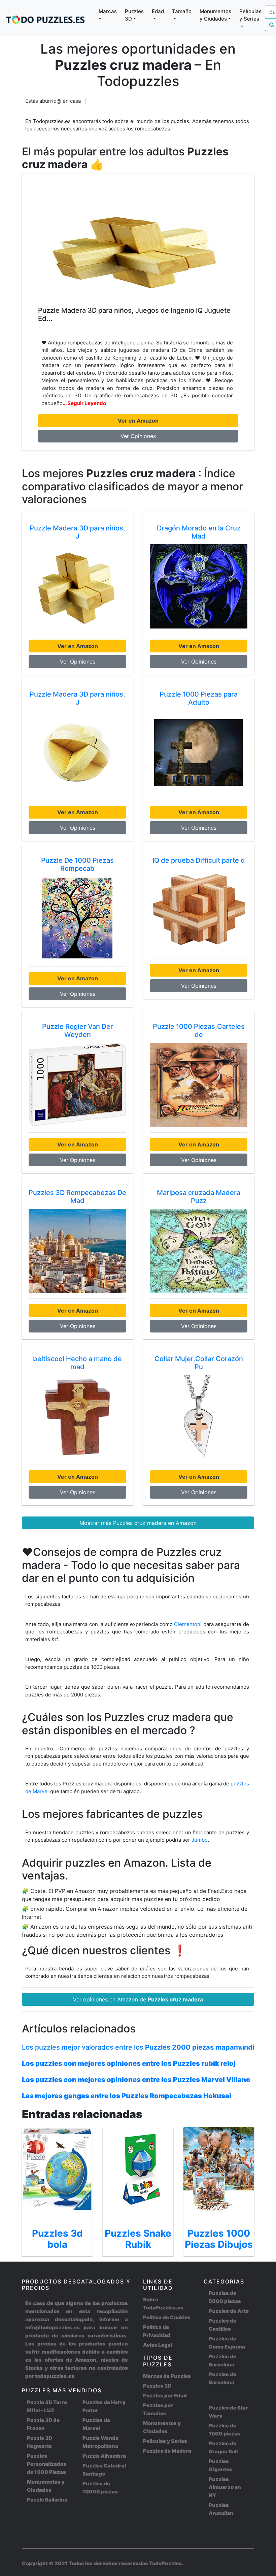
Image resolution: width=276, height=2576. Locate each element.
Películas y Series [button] (250, 15)
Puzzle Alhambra (104, 2456)
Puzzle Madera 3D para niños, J (77, 532)
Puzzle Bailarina (47, 2500)
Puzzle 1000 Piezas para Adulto (199, 698)
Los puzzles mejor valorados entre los (138, 2047)
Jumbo (200, 1840)
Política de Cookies (167, 2317)
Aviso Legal (158, 2345)
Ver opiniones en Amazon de (138, 1999)
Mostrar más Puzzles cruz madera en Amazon (138, 1523)
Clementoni (188, 1624)
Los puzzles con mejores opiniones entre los (129, 2063)
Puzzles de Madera (167, 2451)
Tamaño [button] (182, 11)
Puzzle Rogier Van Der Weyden (78, 1031)
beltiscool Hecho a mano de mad (77, 1363)
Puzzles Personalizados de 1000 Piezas (47, 2464)
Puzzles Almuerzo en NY (225, 2487)
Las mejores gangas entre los (127, 2096)
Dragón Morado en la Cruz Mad (199, 532)
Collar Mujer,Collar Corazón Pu (199, 1363)
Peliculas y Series (165, 2441)
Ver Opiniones (138, 436)
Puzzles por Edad (165, 2396)
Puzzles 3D (157, 2386)
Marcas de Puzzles (167, 2376)
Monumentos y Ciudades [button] (215, 15)
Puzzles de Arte (229, 2311)
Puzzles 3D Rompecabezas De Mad (77, 1197)
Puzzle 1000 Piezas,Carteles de (199, 1031)
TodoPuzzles (165, 2563)
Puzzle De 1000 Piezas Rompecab (77, 864)
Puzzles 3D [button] (134, 15)
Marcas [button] (108, 11)
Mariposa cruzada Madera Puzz (199, 1197)
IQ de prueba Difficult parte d (199, 860)
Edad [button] (158, 11)
